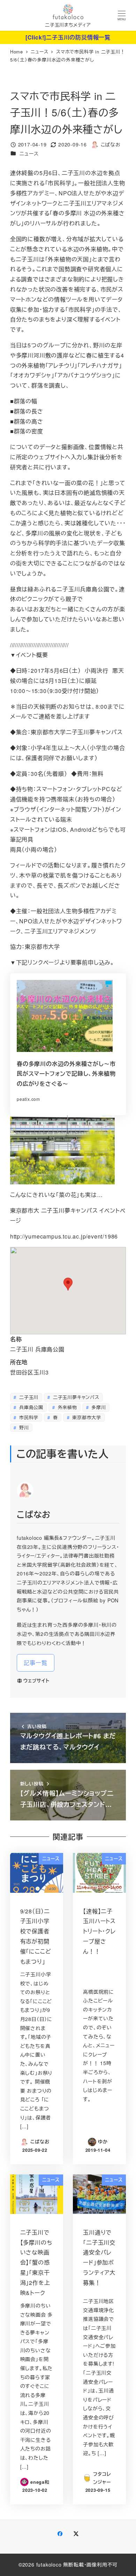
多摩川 (98, 1407)
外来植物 (67, 1407)
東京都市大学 (86, 1417)
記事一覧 (35, 1663)
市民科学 (28, 1417)
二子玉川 (28, 1397)
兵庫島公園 (30, 1407)
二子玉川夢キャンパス (75, 1397)
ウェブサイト (36, 1681)
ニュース (29, 153)
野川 (23, 1427)
